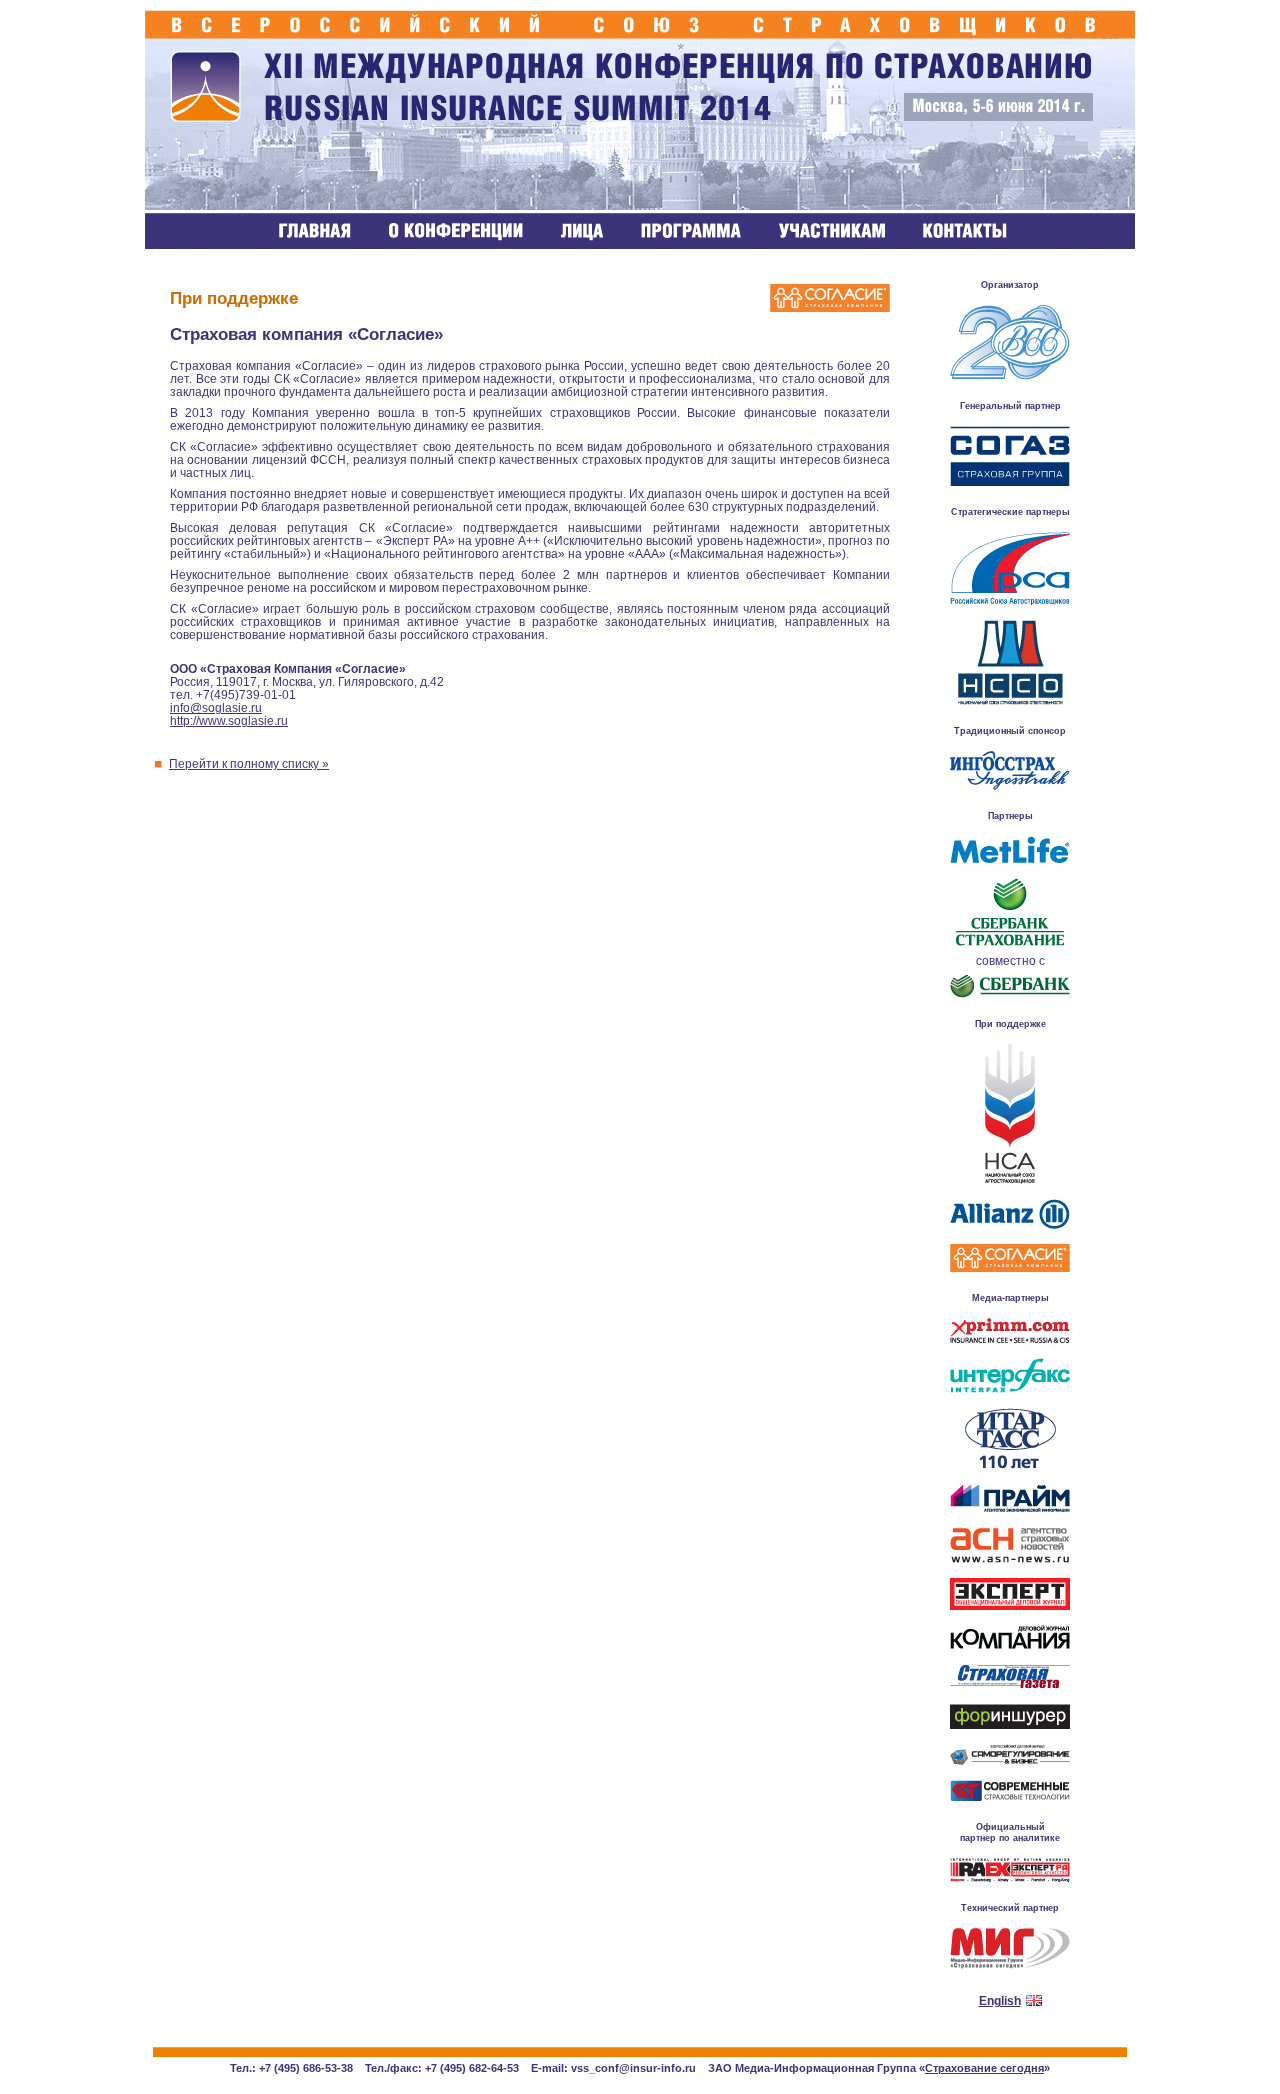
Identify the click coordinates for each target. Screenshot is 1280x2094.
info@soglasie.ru (216, 707)
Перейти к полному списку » (249, 763)
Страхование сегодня (984, 2068)
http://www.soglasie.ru (229, 720)
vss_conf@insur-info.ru (633, 2068)
